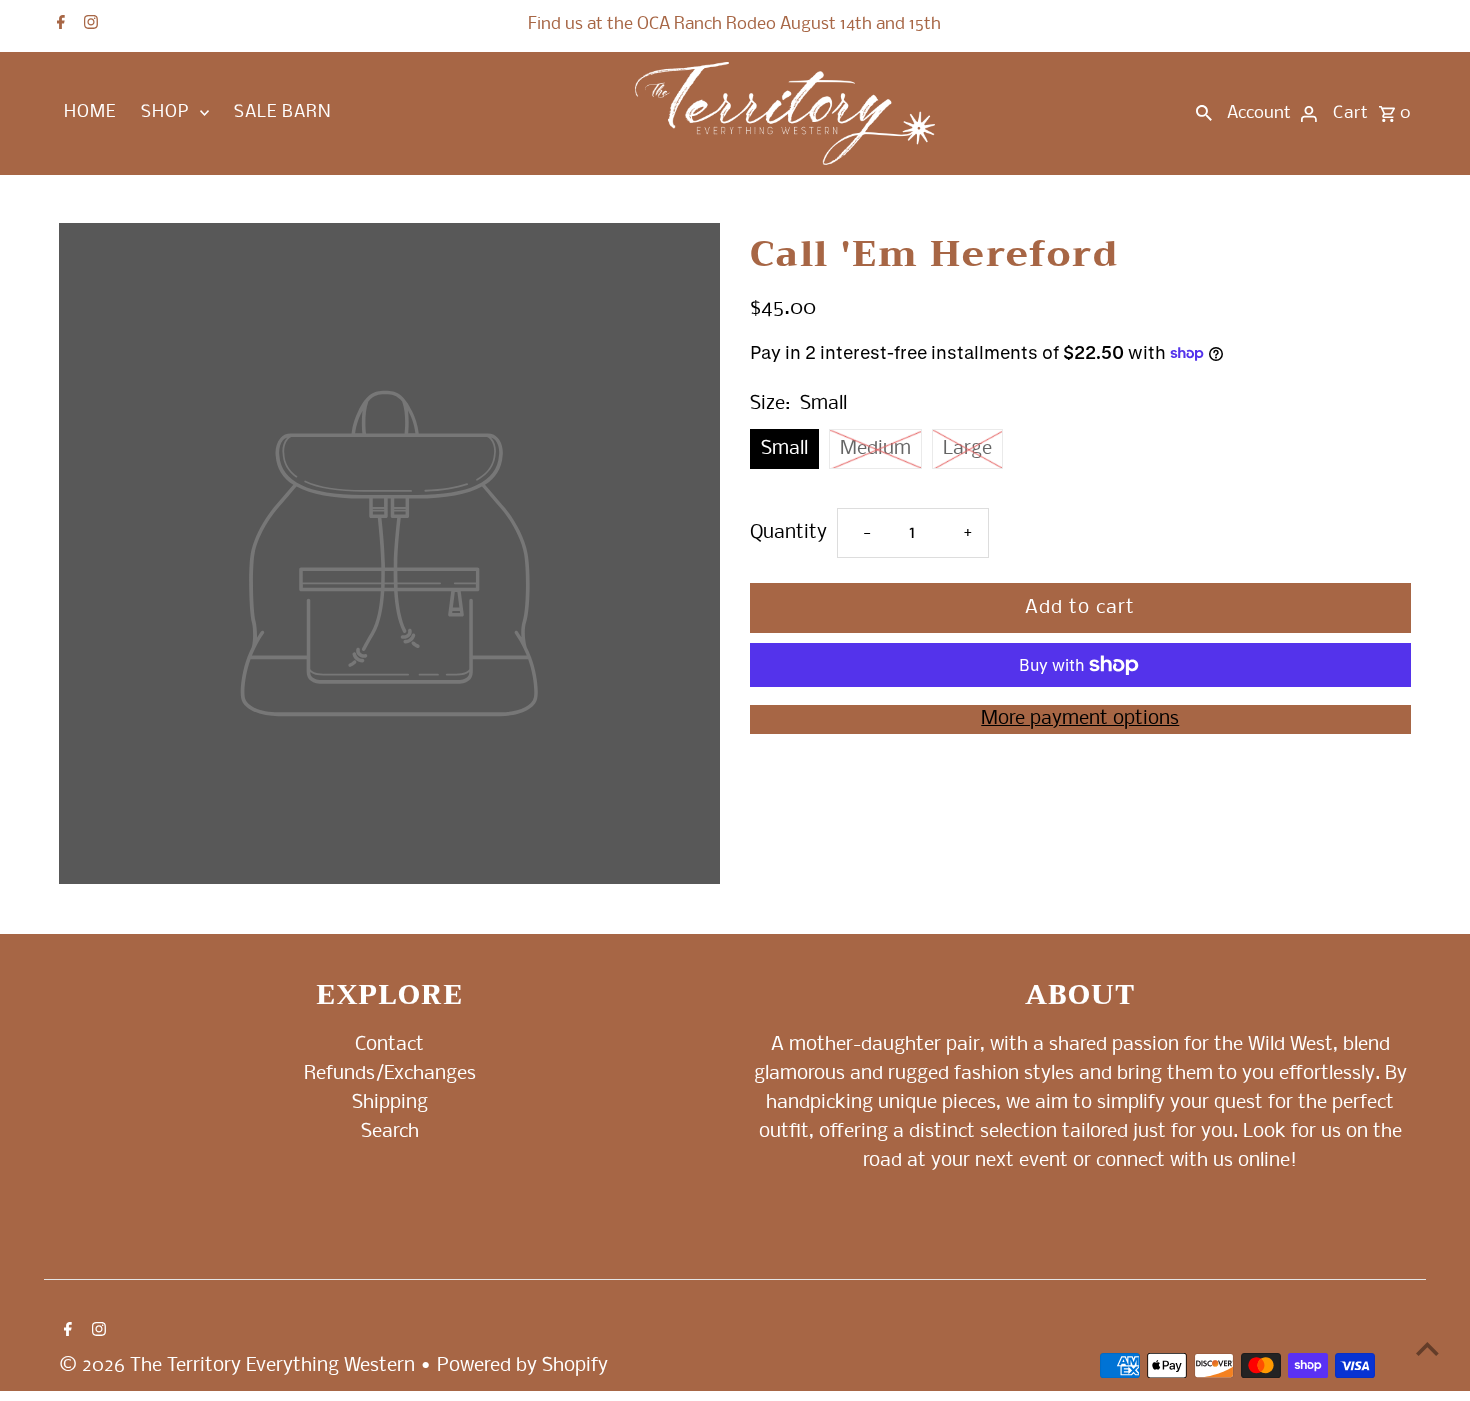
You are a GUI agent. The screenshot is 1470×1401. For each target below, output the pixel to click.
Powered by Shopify (522, 1366)
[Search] (1204, 114)
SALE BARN (282, 112)
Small (784, 449)
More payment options (1080, 719)
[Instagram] (88, 25)
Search (390, 1132)
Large (967, 449)
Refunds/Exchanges (390, 1074)
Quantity (788, 533)
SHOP (165, 112)
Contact (389, 1045)
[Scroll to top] (1427, 1348)
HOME (90, 112)
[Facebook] (58, 25)
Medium (875, 449)
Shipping (390, 1103)
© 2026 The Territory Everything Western (239, 1366)
